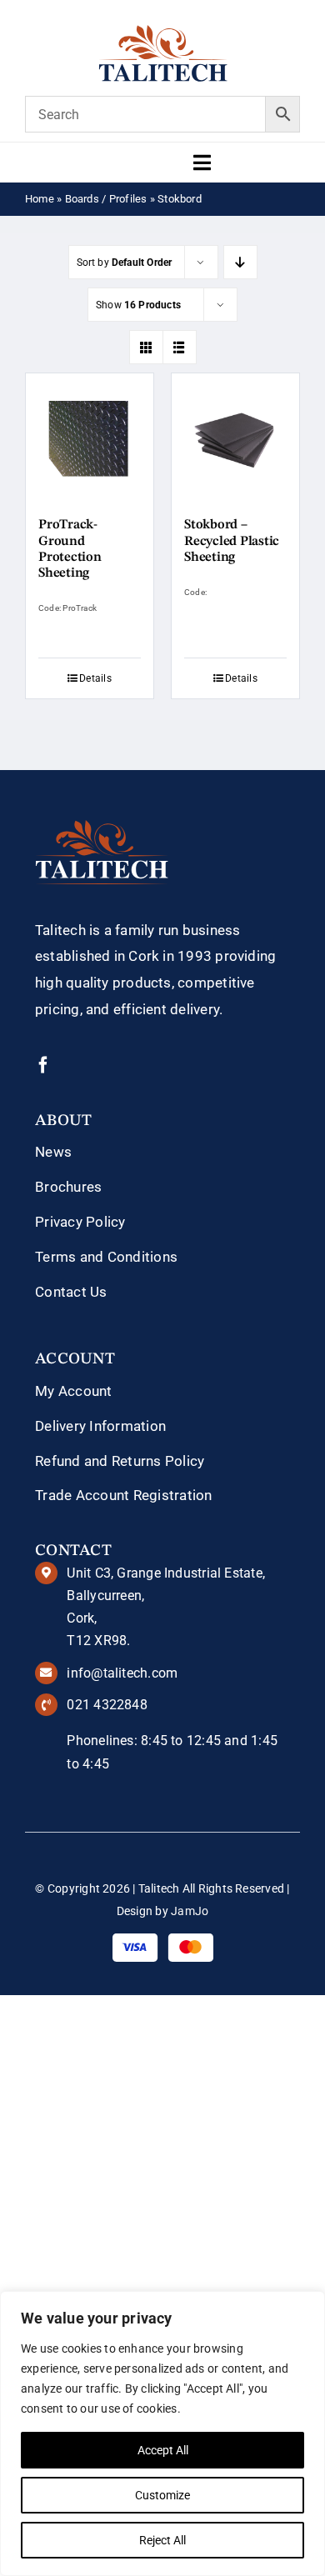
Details (95, 678)
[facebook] (43, 1065)
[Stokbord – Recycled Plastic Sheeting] (235, 437)
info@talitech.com (122, 1673)
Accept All (163, 2450)
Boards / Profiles (106, 199)
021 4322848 (107, 1705)
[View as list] (180, 347)
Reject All (162, 2540)
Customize (162, 2495)
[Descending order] (240, 262)
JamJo (190, 1911)
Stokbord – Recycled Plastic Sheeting (232, 541)
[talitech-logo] (163, 31)
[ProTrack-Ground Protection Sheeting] (90, 437)
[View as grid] (146, 347)
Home (40, 199)
